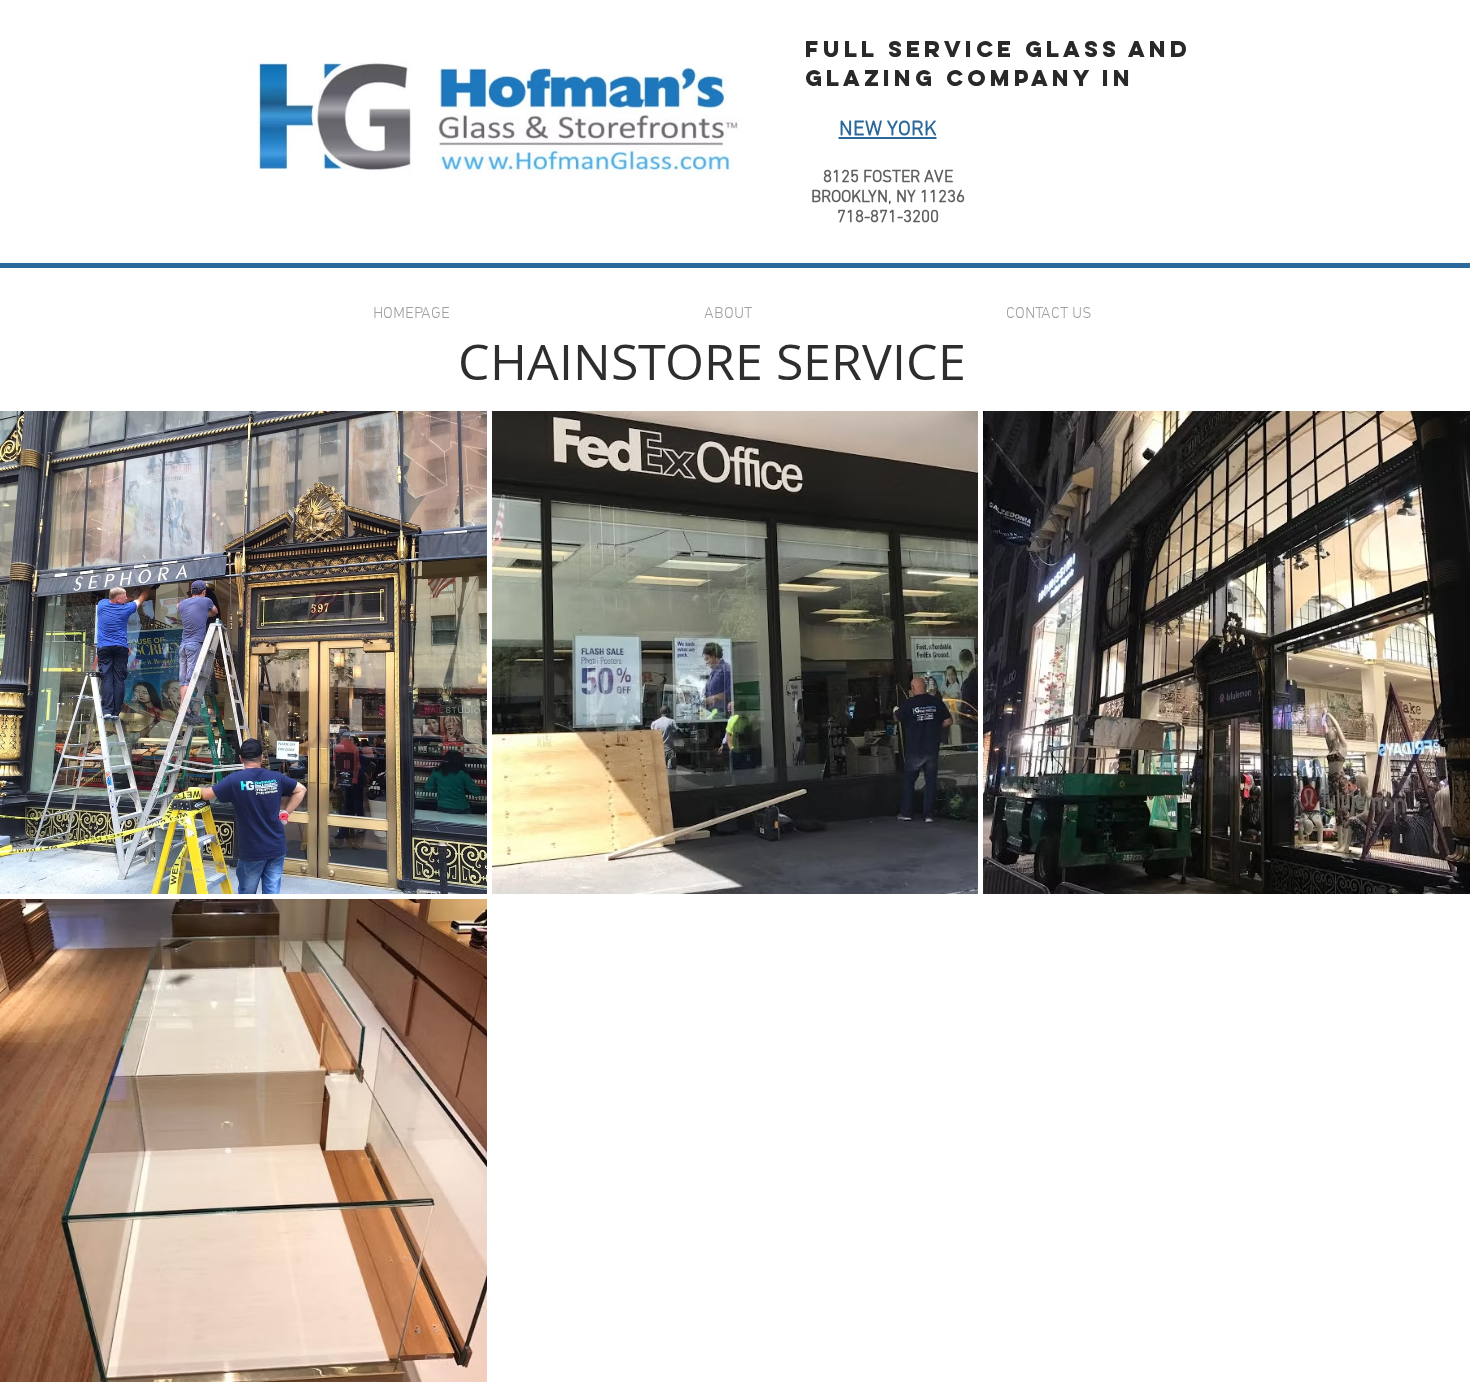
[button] (243, 652)
